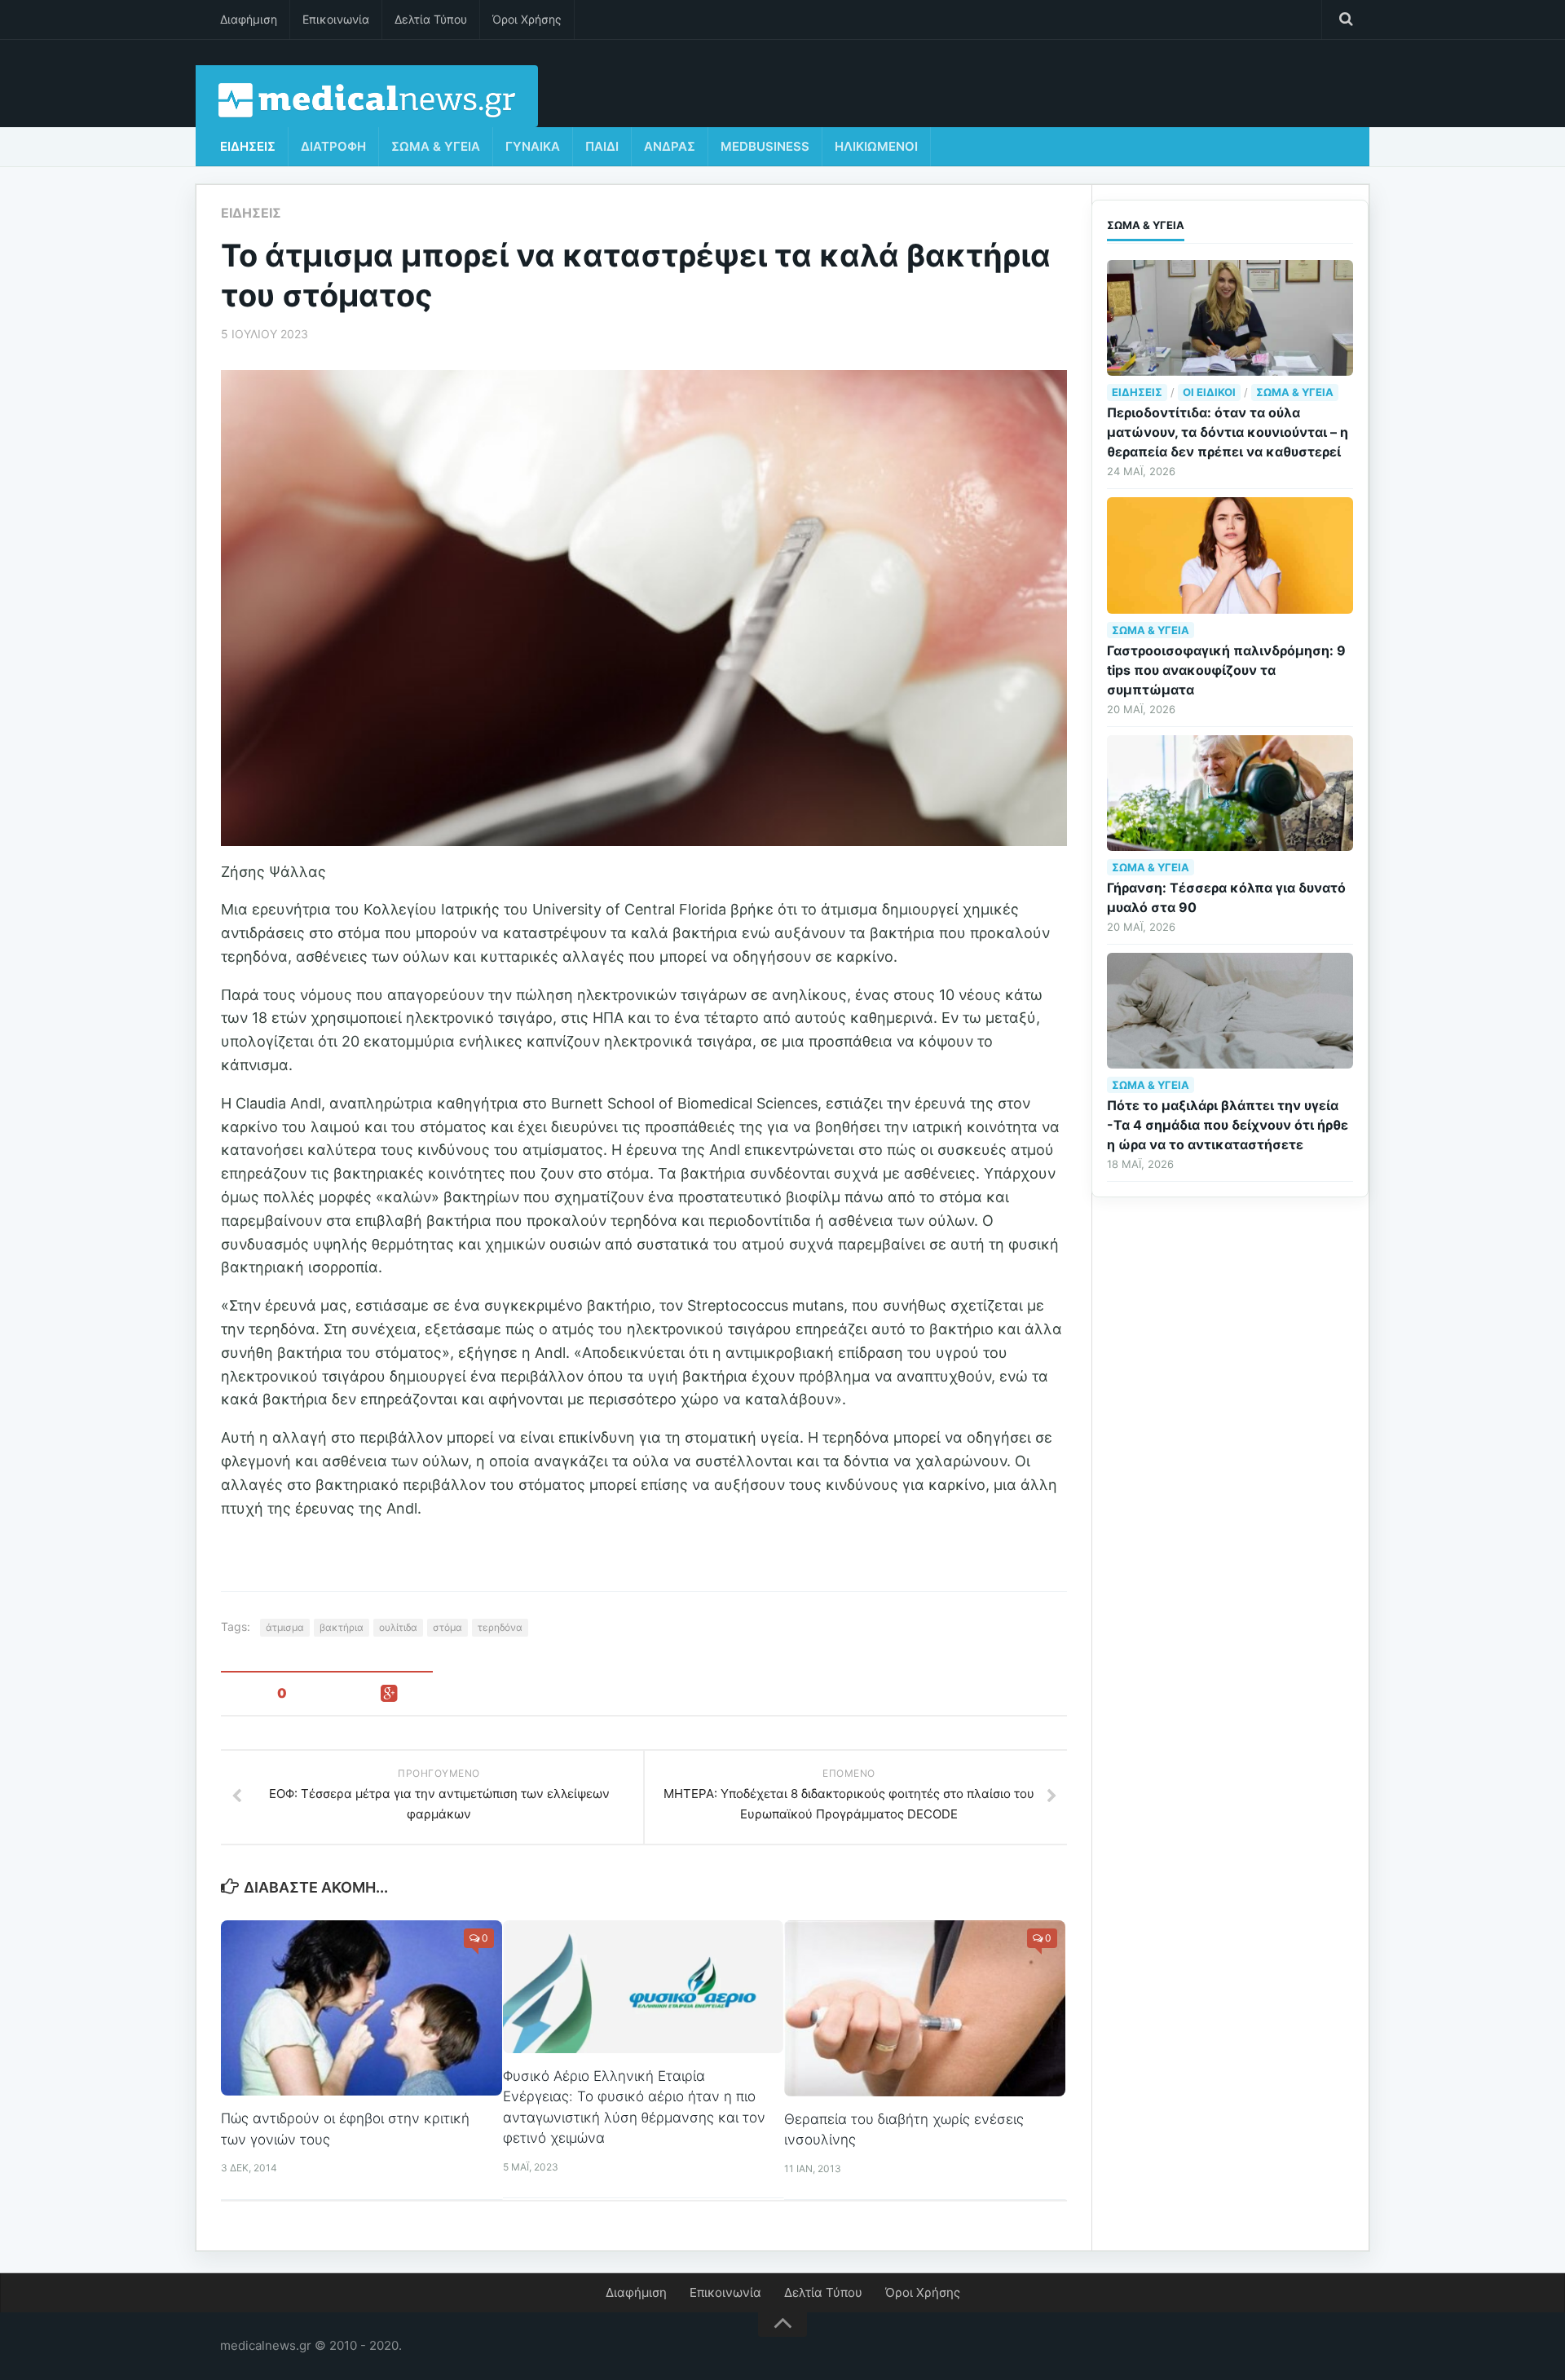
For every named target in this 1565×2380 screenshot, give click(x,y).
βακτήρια (342, 1627)
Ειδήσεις (248, 146)
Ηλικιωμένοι (876, 146)
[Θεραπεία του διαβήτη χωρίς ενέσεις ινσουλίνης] (925, 2008)
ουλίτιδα (398, 1627)
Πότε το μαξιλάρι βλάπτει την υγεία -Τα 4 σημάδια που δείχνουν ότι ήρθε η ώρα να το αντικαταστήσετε (1228, 1125)
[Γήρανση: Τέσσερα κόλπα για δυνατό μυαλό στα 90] (1230, 793)
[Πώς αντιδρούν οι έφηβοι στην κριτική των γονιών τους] (361, 2008)
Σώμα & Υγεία (436, 146)
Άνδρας (670, 146)
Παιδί (602, 146)
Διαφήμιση (249, 19)
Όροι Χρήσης (527, 19)
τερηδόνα (500, 1627)
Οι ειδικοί (1209, 392)
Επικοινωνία (336, 19)
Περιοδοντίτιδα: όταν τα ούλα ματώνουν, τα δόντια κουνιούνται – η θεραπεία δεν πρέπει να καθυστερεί (1228, 432)
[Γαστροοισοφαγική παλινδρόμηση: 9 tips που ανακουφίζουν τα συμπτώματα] (1230, 555)
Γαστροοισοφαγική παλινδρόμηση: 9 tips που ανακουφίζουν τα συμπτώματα (1226, 670)
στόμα (447, 1627)
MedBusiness (765, 146)
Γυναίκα (533, 146)
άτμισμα (285, 1627)
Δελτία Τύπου (431, 19)
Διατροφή (333, 146)
